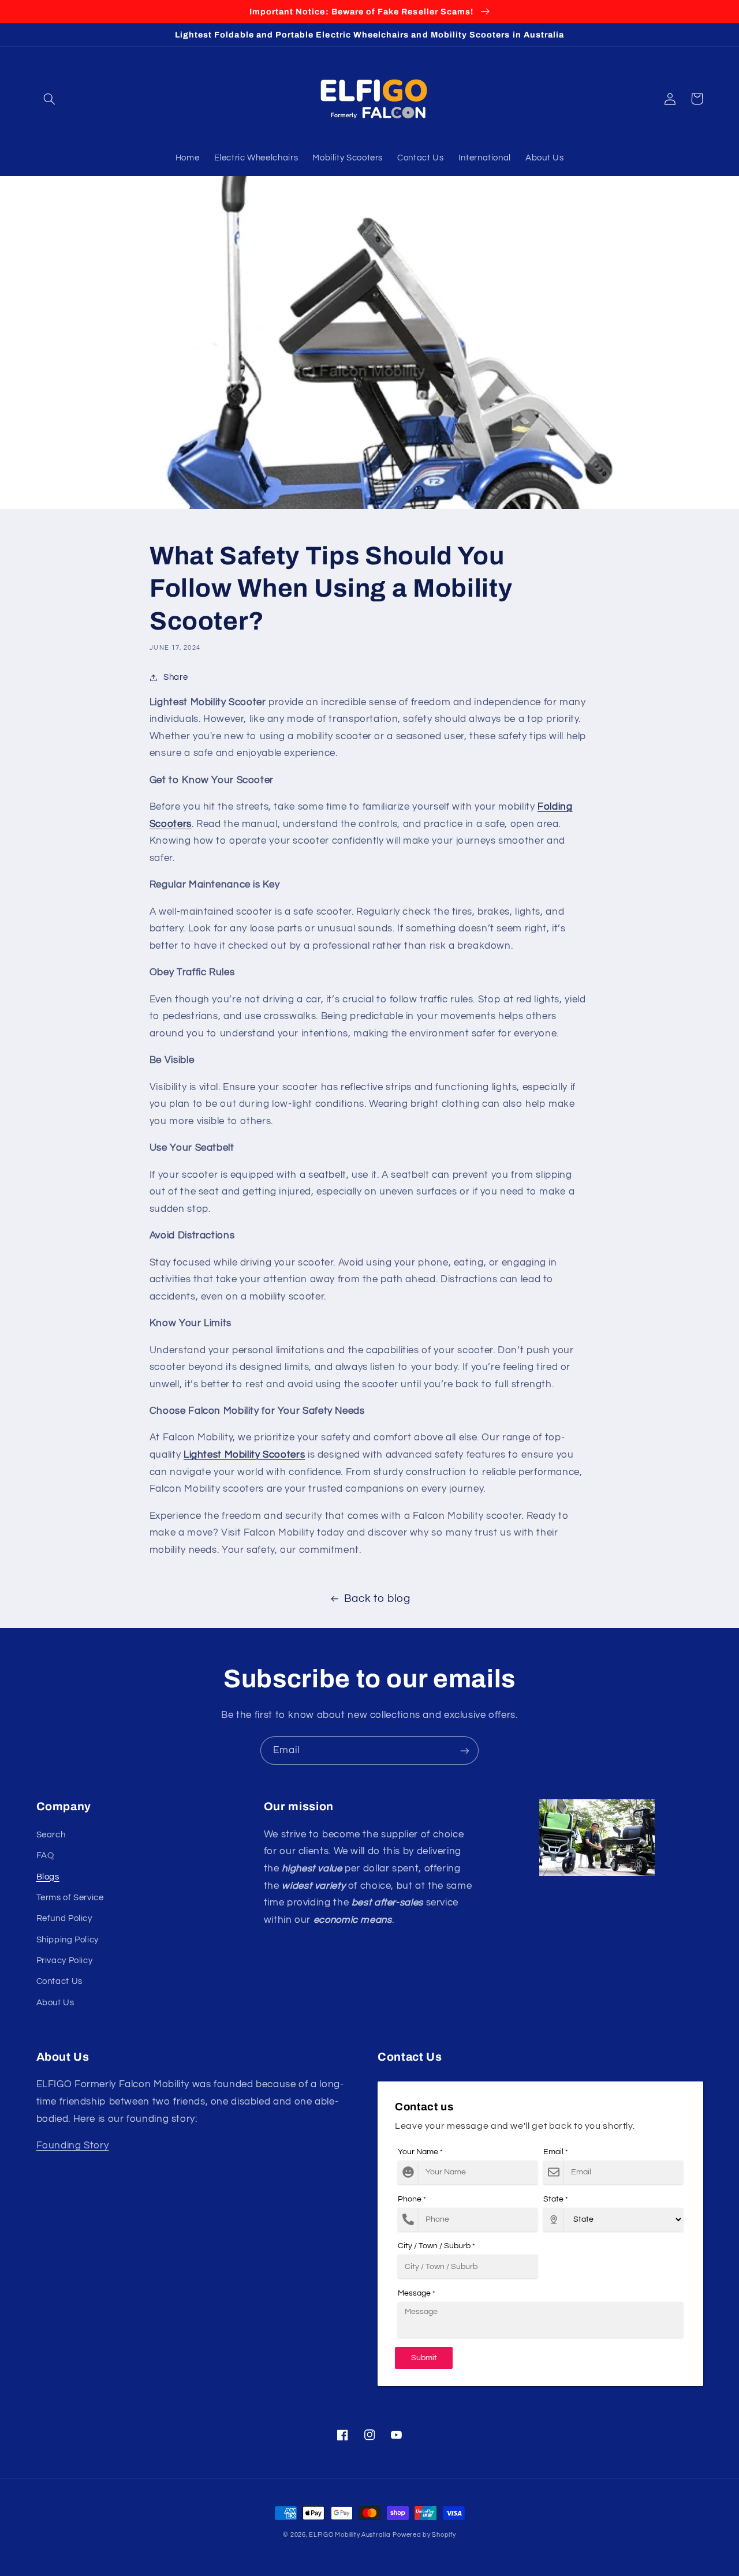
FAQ (45, 1856)
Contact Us (59, 1981)
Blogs (48, 1877)
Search (51, 1835)
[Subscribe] (465, 1751)
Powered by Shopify (424, 2535)
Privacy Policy (65, 1961)
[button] (50, 99)
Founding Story (73, 2146)
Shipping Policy (68, 1940)
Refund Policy (64, 1918)
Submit (424, 2358)
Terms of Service (70, 1898)
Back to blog (377, 1599)
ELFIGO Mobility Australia (350, 2535)
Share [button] (176, 677)
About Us (55, 2003)
